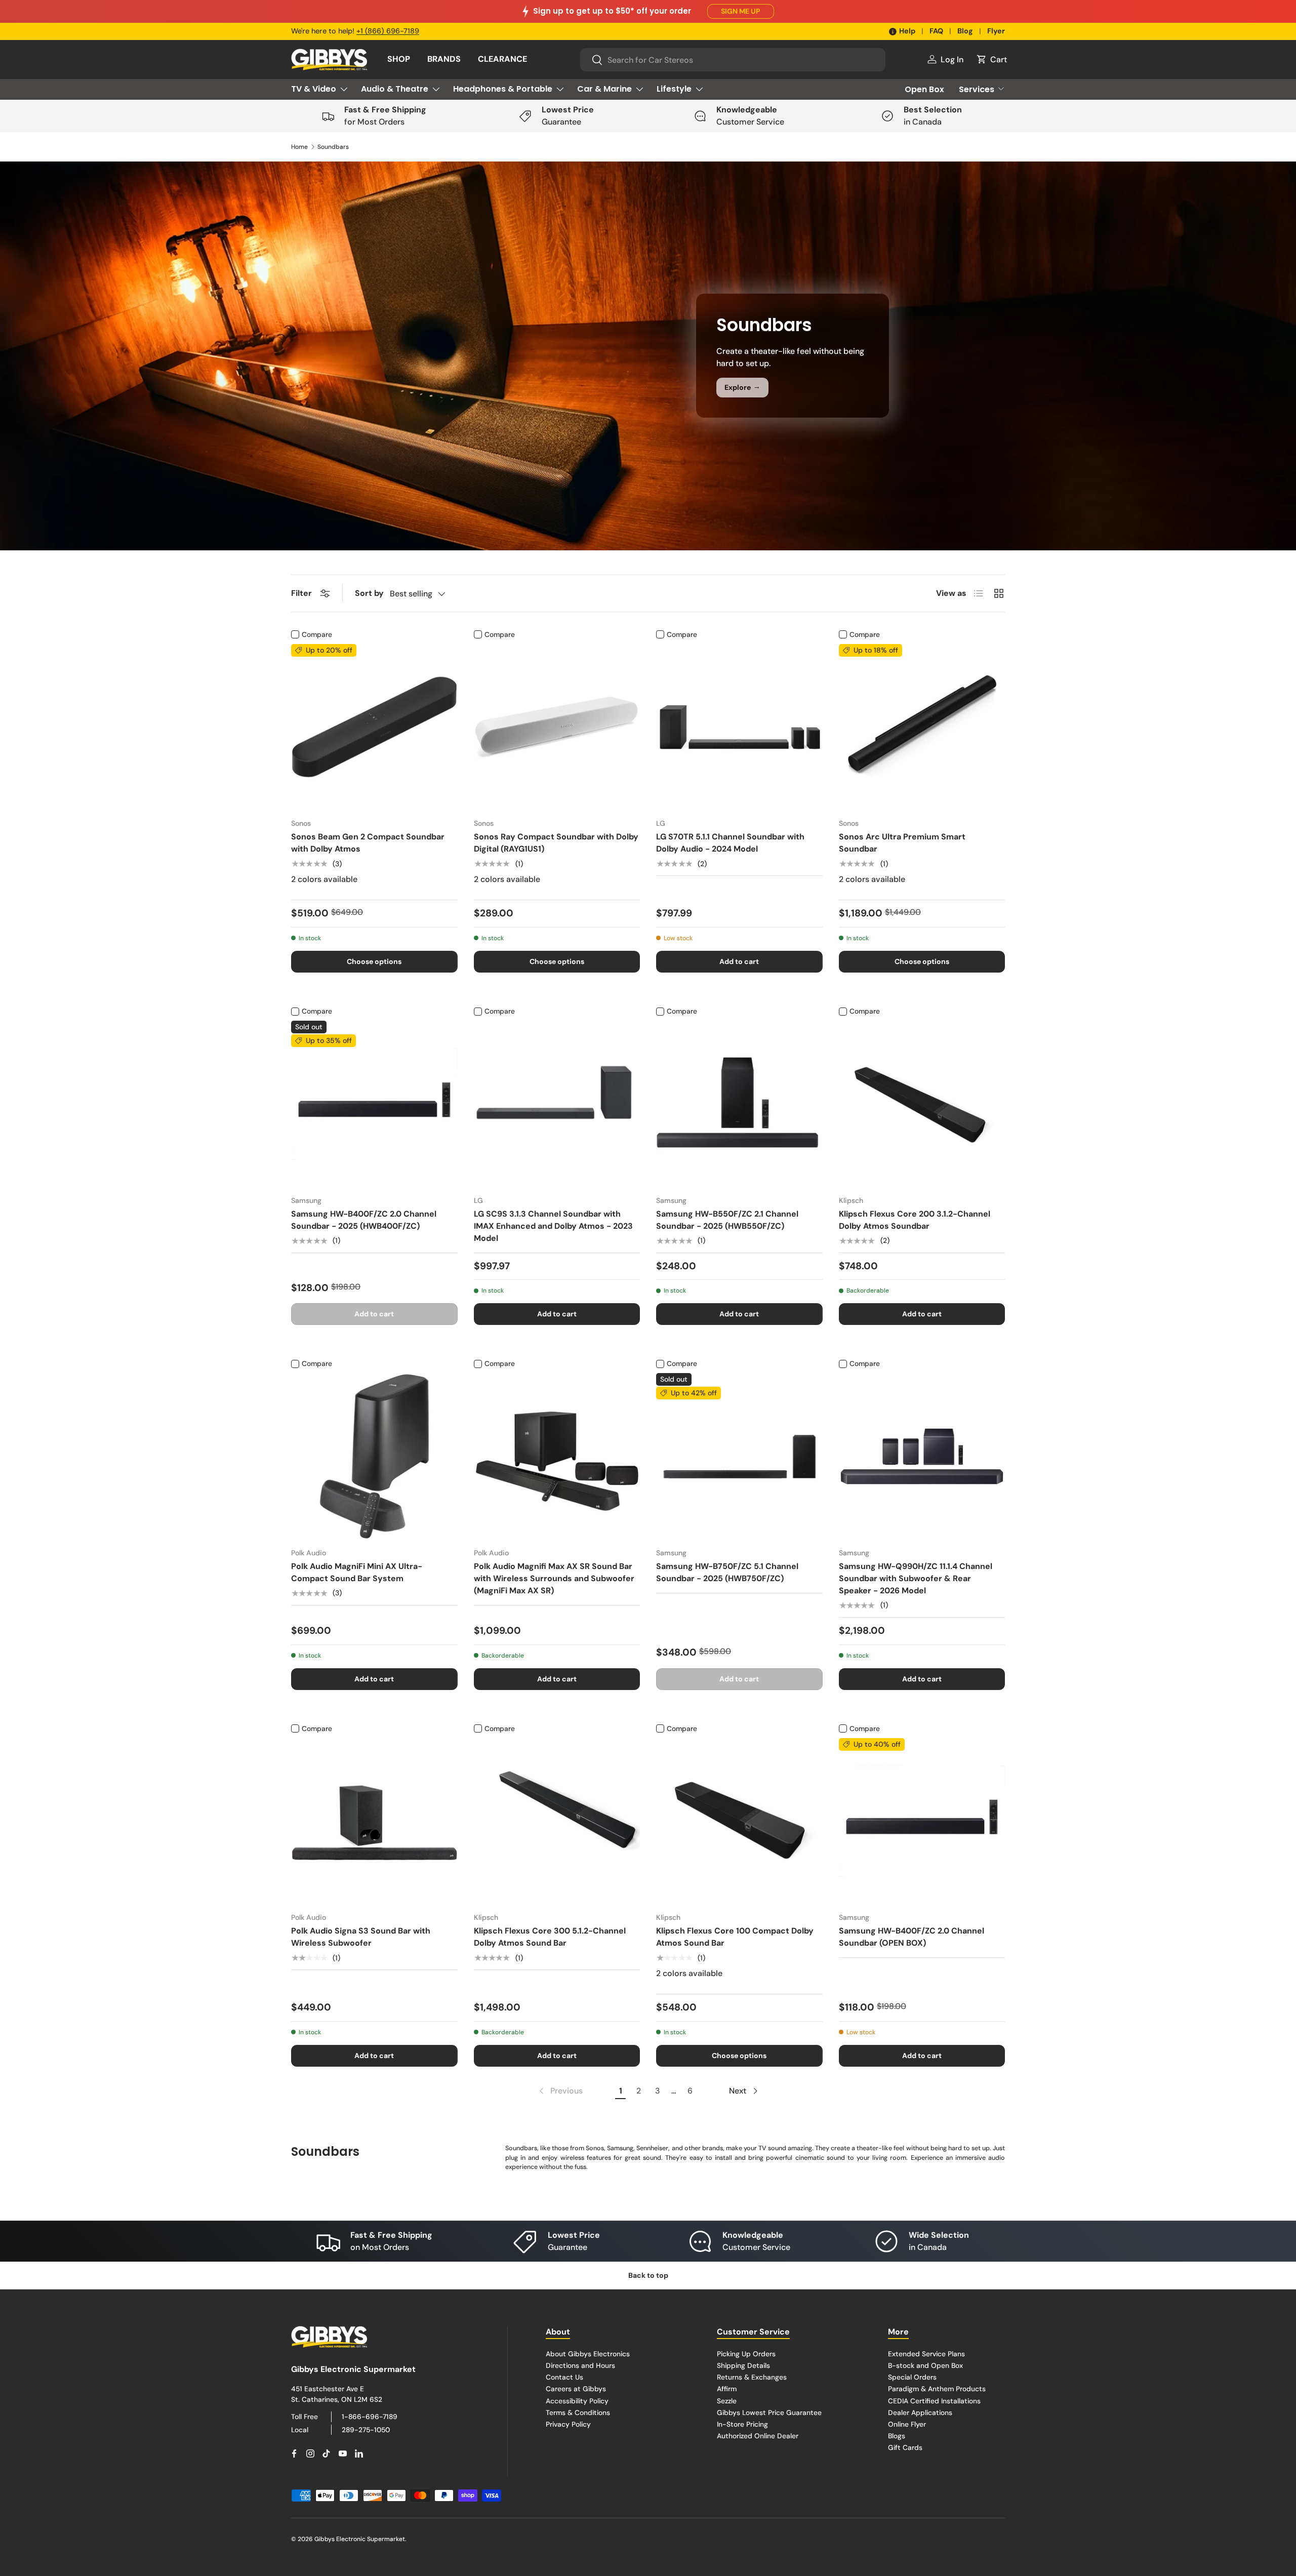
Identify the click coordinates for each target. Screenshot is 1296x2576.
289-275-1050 (366, 2430)
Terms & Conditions (578, 2412)
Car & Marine (604, 89)
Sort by (369, 593)
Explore (742, 387)
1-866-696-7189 (370, 2417)
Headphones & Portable (503, 89)
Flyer (996, 31)
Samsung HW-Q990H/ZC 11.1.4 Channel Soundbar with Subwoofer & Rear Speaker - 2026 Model (916, 1578)
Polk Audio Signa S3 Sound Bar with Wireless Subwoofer (361, 1937)
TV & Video (314, 89)
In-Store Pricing (742, 2424)
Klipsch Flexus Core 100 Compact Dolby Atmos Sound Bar (735, 1937)
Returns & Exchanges (752, 2378)
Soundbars (333, 147)
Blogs (897, 2436)
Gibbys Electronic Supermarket (360, 2539)
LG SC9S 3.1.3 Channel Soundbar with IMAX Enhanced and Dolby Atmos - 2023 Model (553, 1226)
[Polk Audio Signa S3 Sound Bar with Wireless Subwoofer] (374, 1821)
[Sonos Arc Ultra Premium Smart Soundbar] (922, 727)
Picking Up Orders (746, 2354)
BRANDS (444, 59)
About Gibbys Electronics (588, 2354)
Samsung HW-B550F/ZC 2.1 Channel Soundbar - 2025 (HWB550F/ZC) (727, 1220)
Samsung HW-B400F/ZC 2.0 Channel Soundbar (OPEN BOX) (912, 1937)
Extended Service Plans (926, 2354)
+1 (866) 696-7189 (388, 31)
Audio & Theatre (395, 89)
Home (299, 147)
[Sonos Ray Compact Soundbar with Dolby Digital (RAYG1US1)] (557, 727)
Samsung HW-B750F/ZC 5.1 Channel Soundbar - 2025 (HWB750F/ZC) (727, 1572)
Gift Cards (905, 2447)
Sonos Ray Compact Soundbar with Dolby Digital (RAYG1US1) (556, 843)
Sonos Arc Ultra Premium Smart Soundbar (902, 843)
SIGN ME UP (741, 11)
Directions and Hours (580, 2365)
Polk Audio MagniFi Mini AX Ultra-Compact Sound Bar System (357, 1572)
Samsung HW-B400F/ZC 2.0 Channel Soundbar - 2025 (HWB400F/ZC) (364, 1220)
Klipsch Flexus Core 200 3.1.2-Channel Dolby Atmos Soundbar (915, 1220)
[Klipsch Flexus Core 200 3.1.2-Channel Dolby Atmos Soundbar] (922, 1104)
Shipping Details (743, 2365)
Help (907, 31)
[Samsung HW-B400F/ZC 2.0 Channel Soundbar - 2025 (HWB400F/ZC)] (374, 1104)
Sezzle (727, 2401)
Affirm (727, 2389)
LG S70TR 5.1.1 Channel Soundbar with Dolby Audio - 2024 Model (730, 843)
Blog (965, 31)
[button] (991, 59)
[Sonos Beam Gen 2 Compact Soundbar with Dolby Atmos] (374, 727)
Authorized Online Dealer (758, 2436)
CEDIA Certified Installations (934, 2401)
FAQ (936, 31)
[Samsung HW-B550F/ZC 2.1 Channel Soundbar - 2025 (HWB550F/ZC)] (739, 1104)
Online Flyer (907, 2424)
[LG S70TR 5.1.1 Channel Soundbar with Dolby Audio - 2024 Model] (739, 727)
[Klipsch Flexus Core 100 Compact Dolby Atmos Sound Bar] (739, 1821)
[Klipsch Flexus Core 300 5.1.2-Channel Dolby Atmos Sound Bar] (557, 1821)
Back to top (648, 2275)
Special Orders (912, 2378)
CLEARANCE (502, 59)
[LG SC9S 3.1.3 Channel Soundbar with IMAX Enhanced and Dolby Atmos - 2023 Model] (557, 1104)
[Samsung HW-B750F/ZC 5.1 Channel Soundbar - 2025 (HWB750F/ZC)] (739, 1456)
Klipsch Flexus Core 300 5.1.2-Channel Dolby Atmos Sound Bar (550, 1937)
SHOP (399, 59)
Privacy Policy (568, 2424)
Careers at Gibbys (576, 2389)
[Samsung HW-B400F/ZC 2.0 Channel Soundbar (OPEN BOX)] (922, 1821)
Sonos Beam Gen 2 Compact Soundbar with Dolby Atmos (368, 843)
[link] (560, 2091)
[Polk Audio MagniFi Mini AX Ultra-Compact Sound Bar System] (374, 1456)
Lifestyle (674, 89)
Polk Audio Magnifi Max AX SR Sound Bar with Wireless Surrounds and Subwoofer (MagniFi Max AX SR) (554, 1578)
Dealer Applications (920, 2412)
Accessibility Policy (577, 2401)
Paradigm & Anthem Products (937, 2389)
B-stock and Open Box (925, 2365)
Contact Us (564, 2378)
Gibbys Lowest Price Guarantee (769, 2412)
